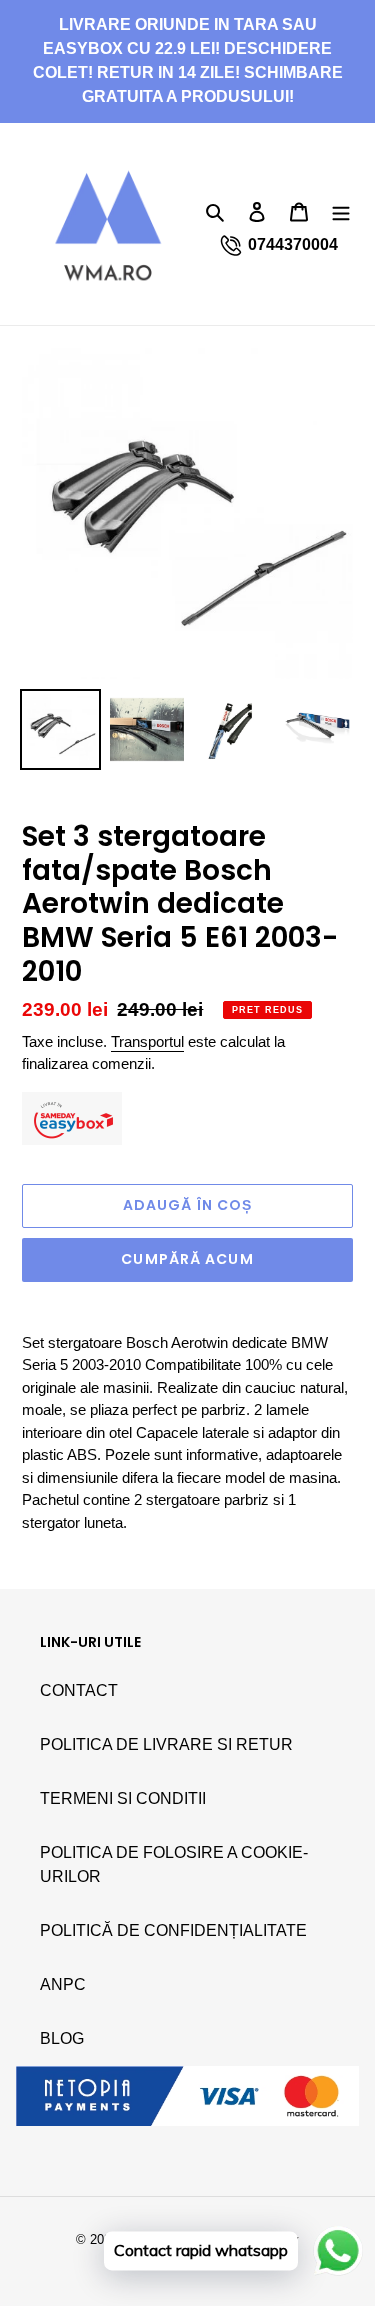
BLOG (62, 2038)
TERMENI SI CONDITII (123, 1798)
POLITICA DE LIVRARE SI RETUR (166, 1744)
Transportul (147, 1041)
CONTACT (79, 1690)
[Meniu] (341, 211)
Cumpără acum (187, 1259)
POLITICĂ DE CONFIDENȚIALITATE (173, 1930)
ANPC (63, 1984)
